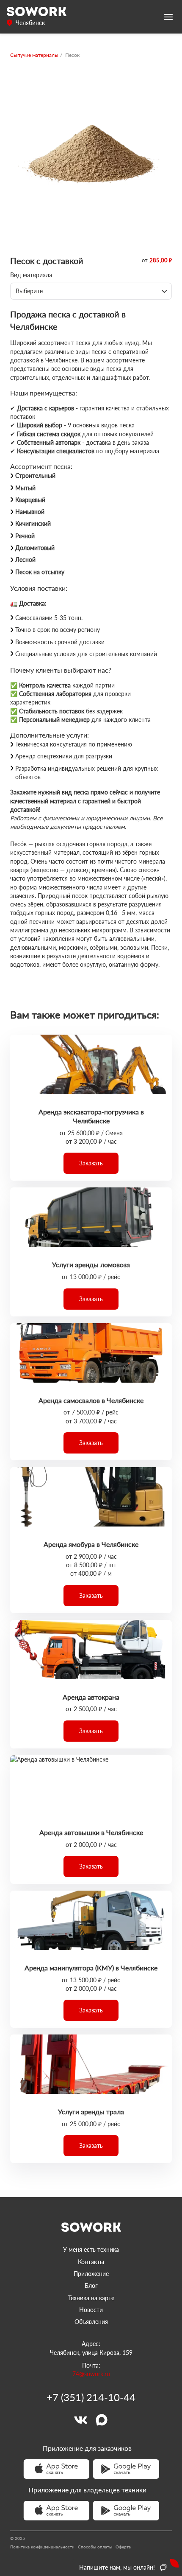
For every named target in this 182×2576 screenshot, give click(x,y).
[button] (91, 1163)
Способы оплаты (95, 2547)
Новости (91, 2310)
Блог (91, 2286)
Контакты (91, 2262)
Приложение (91, 2274)
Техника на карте (91, 2298)
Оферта (123, 2547)
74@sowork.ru (91, 2374)
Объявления (91, 2322)
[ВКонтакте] (80, 2420)
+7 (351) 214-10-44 (91, 2397)
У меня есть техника (91, 2249)
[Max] (102, 2420)
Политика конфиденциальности (42, 2547)
